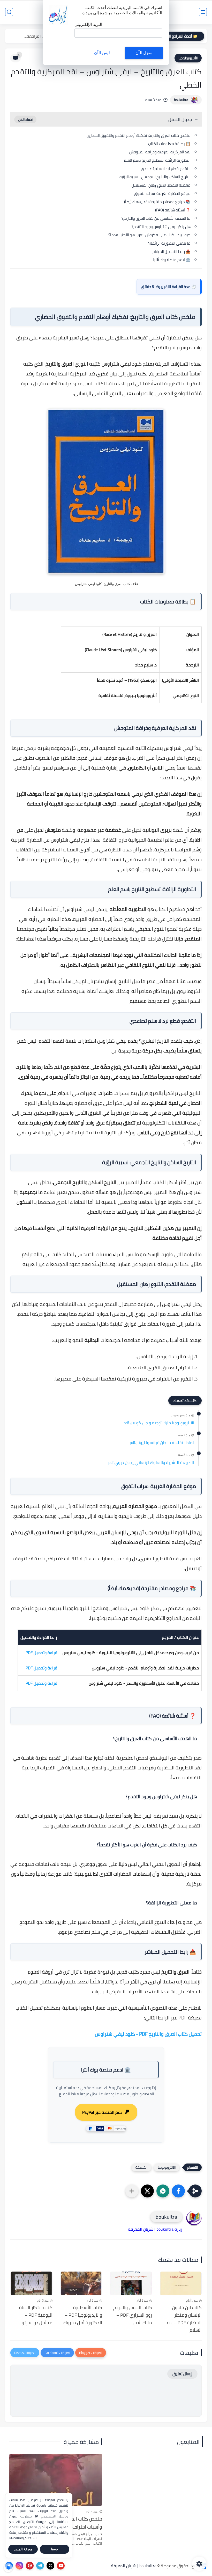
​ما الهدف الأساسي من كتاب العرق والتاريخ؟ (156, 218)
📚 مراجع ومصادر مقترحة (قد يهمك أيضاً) (157, 202)
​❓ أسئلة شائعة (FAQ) (173, 210)
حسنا (55, 2549)
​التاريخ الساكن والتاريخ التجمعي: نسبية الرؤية (155, 177)
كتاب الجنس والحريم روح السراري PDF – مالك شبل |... (133, 2315)
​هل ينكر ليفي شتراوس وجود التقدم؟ (161, 227)
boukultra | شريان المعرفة (134, 2566)
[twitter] (50, 2566)
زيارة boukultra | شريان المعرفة (155, 2229)
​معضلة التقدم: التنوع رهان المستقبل (161, 185)
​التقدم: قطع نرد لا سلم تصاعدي (166, 169)
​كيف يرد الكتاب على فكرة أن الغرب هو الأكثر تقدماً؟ (149, 235)
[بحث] (9, 12)
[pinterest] (30, 2566)
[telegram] (40, 2566)
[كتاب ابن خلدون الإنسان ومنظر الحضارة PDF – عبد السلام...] (181, 2283)
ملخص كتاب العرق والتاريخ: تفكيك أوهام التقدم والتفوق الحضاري (139, 135)
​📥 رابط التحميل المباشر (171, 251)
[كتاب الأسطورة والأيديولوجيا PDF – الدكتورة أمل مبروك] (81, 2283)
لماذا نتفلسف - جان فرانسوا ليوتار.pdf (162, 1443)
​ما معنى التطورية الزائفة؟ (169, 243)
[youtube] (61, 2566)
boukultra (181, 100)
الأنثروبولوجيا (188, 58)
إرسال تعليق (182, 2374)
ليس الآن (102, 53)
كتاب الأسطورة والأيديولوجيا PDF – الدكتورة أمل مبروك (83, 2315)
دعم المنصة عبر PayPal (102, 2112)
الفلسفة (141, 2167)
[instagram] (19, 2566)
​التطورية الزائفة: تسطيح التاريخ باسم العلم (157, 160)
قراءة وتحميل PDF (41, 1653)
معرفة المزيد (23, 2549)
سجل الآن (144, 53)
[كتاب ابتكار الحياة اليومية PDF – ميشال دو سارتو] (31, 2283)
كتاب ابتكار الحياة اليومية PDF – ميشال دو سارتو (36, 2315)
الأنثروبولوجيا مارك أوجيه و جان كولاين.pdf (159, 1423)
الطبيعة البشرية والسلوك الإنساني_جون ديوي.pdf (151, 1463)
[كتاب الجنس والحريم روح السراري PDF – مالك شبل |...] (131, 2283)
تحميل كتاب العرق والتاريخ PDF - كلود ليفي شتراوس (148, 2034)
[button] (178, 2191)
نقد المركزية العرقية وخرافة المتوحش (160, 152)
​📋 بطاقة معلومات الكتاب (169, 144)
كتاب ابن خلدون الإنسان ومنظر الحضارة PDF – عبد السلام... (184, 2319)
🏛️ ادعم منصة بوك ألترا (172, 260)
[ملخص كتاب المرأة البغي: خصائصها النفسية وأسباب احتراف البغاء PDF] (56, 2480)
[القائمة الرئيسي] (203, 12)
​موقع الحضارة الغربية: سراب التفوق (162, 193)
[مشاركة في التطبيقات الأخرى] (132, 2191)
